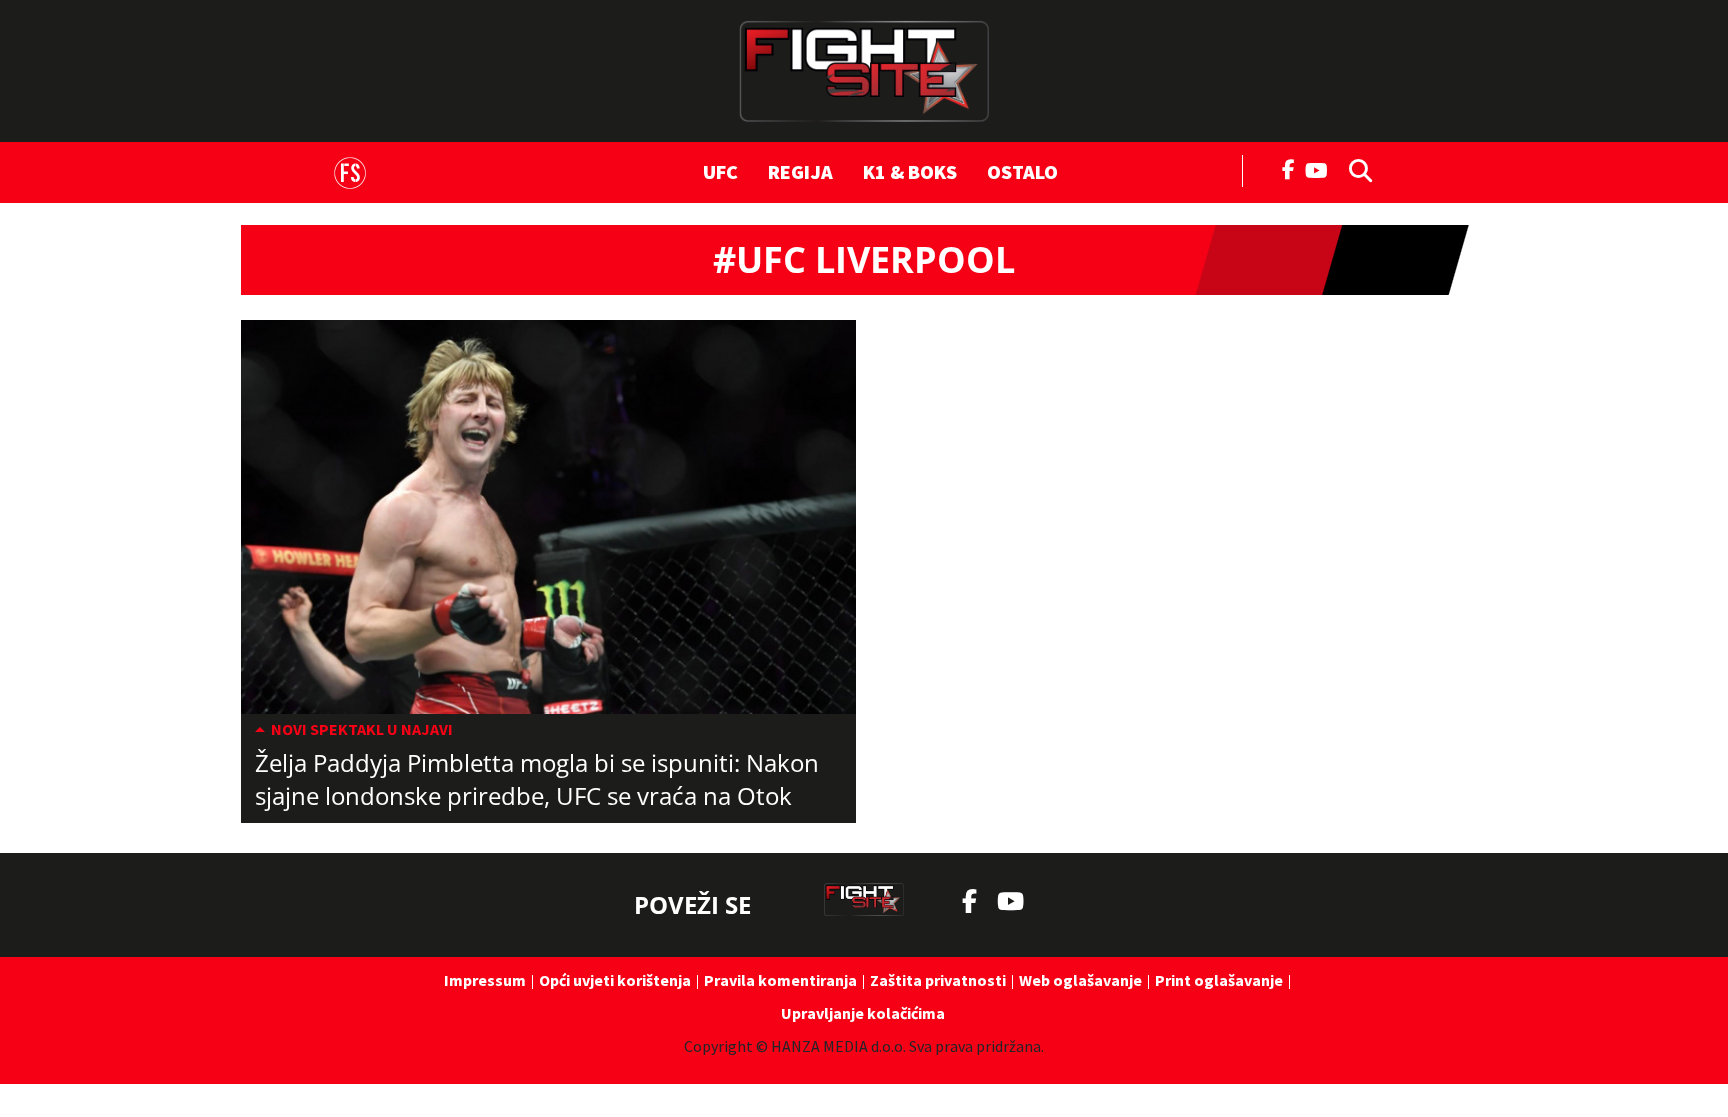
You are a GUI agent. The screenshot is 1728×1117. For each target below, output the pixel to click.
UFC (720, 171)
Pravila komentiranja (780, 980)
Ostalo (1022, 171)
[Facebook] (1289, 168)
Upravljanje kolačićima (863, 1013)
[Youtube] (1321, 168)
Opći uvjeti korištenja (615, 980)
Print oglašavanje (1219, 980)
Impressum (485, 980)
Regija (800, 171)
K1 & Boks (910, 171)
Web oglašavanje (1080, 980)
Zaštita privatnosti (938, 980)
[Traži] (1355, 169)
